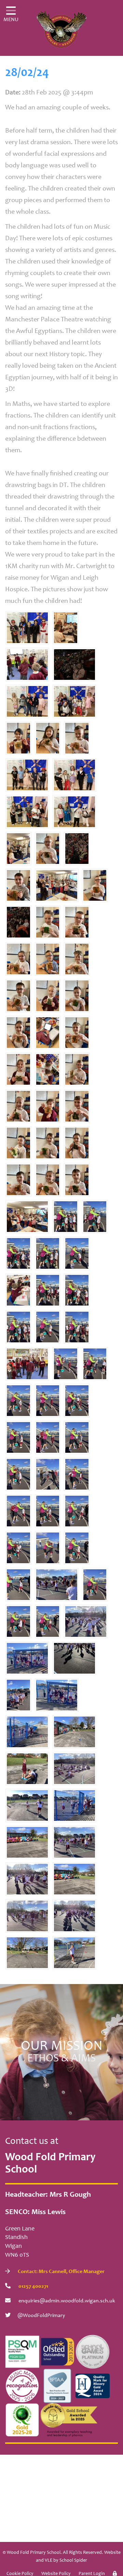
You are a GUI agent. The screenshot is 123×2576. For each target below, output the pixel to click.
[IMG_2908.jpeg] (74, 1768)
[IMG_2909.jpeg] (48, 1474)
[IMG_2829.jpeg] (74, 775)
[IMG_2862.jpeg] (77, 1032)
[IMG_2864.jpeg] (18, 1179)
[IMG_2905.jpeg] (74, 1658)
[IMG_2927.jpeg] (66, 1363)
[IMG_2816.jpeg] (66, 627)
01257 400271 (33, 2286)
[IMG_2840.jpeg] (74, 664)
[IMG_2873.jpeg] (48, 738)
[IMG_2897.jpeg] (27, 1658)
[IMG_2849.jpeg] (48, 848)
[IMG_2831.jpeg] (74, 701)
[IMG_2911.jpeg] (18, 1584)
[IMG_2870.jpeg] (48, 959)
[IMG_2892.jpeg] (74, 1879)
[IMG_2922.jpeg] (95, 1584)
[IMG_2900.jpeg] (74, 1805)
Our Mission (62, 2052)
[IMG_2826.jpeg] (27, 701)
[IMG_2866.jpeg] (48, 1106)
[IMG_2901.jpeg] (74, 1842)
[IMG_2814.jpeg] (18, 1290)
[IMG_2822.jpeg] (27, 1216)
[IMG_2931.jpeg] (95, 1363)
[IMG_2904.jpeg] (74, 1916)
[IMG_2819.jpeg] (57, 885)
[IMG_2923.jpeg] (18, 1474)
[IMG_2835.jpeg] (77, 848)
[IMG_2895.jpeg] (27, 1952)
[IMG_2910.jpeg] (48, 1548)
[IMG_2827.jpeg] (27, 775)
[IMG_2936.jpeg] (18, 1327)
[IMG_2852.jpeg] (18, 995)
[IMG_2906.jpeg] (86, 1621)
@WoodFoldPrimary (41, 2316)
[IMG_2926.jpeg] (18, 1437)
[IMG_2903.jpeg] (27, 1879)
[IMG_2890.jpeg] (74, 1732)
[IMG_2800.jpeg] (27, 1363)
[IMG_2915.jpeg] (77, 1511)
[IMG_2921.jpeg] (77, 1437)
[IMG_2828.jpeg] (27, 627)
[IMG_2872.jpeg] (48, 1179)
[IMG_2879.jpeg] (18, 1695)
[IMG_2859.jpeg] (77, 1106)
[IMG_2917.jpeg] (18, 1511)
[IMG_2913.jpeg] (48, 1621)
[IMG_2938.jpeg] (48, 1253)
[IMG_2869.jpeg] (18, 959)
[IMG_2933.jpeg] (77, 1327)
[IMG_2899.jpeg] (27, 1732)
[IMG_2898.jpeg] (57, 1695)
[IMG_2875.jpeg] (77, 1069)
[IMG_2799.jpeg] (27, 664)
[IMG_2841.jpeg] (18, 922)
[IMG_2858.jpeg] (77, 922)
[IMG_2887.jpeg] (74, 1952)
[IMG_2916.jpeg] (48, 1327)
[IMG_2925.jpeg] (18, 1400)
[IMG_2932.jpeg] (48, 1290)
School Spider (73, 2561)
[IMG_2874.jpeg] (95, 885)
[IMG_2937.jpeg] (77, 1290)
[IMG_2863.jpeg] (77, 738)
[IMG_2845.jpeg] (48, 1032)
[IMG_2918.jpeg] (48, 1511)
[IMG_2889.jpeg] (27, 1768)
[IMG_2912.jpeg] (77, 1253)
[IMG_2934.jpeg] (18, 1253)
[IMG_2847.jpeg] (18, 738)
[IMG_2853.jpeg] (77, 995)
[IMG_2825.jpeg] (74, 811)
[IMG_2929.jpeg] (77, 1474)
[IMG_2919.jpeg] (77, 1400)
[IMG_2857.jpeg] (77, 1179)
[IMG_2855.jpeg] (18, 1069)
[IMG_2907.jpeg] (27, 1916)
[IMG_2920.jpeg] (18, 1621)
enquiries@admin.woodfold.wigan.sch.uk (66, 2301)
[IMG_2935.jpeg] (66, 1216)
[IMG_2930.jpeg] (48, 1437)
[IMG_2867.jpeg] (18, 1143)
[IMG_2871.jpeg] (18, 1106)
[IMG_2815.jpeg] (48, 1069)
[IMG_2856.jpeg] (18, 885)
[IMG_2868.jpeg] (48, 995)
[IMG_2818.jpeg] (18, 848)
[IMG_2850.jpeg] (48, 922)
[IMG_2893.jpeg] (27, 1842)
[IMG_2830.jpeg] (27, 811)
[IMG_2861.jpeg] (48, 1143)
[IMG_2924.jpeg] (18, 1548)
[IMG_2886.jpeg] (27, 1805)
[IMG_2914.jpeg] (77, 1548)
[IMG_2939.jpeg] (95, 1216)
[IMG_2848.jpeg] (77, 1143)
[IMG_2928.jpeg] (48, 1400)
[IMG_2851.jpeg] (18, 1032)
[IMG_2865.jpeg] (77, 959)
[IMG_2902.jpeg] (57, 1584)
